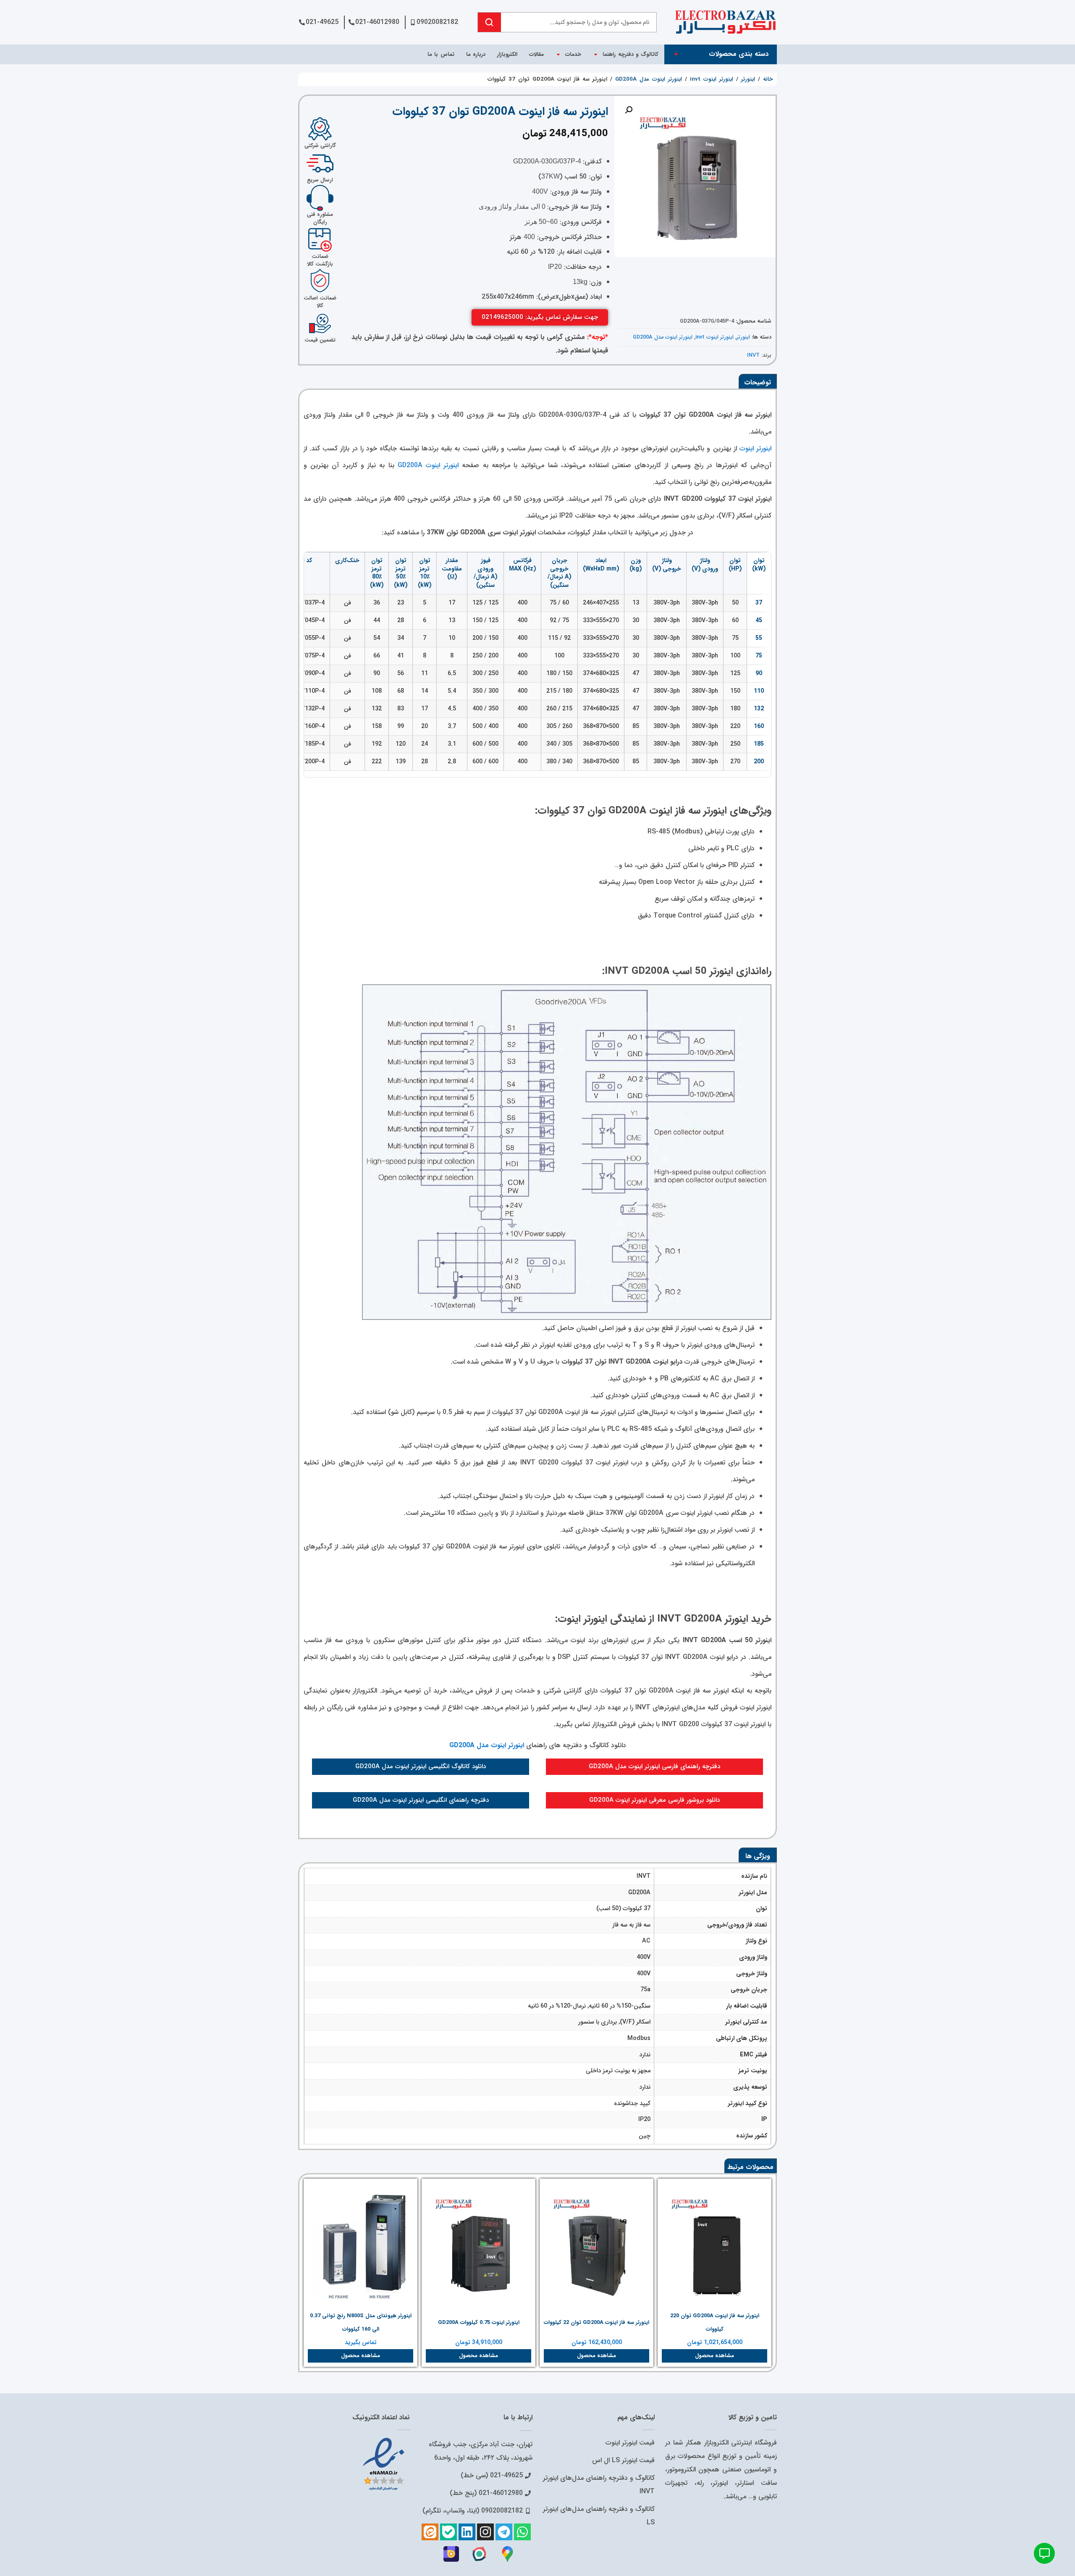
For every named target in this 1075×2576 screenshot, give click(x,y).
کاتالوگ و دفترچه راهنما (631, 54)
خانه (768, 79)
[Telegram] (504, 2532)
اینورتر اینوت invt (712, 79)
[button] (629, 110)
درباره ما (476, 54)
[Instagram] (485, 2532)
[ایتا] (430, 2532)
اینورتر (748, 79)
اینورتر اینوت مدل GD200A (649, 79)
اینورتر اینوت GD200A (428, 465)
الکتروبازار (507, 54)
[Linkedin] (467, 2532)
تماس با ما (441, 54)
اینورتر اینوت (755, 448)
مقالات (536, 54)
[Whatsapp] (522, 2532)
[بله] (448, 2532)
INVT (753, 355)
